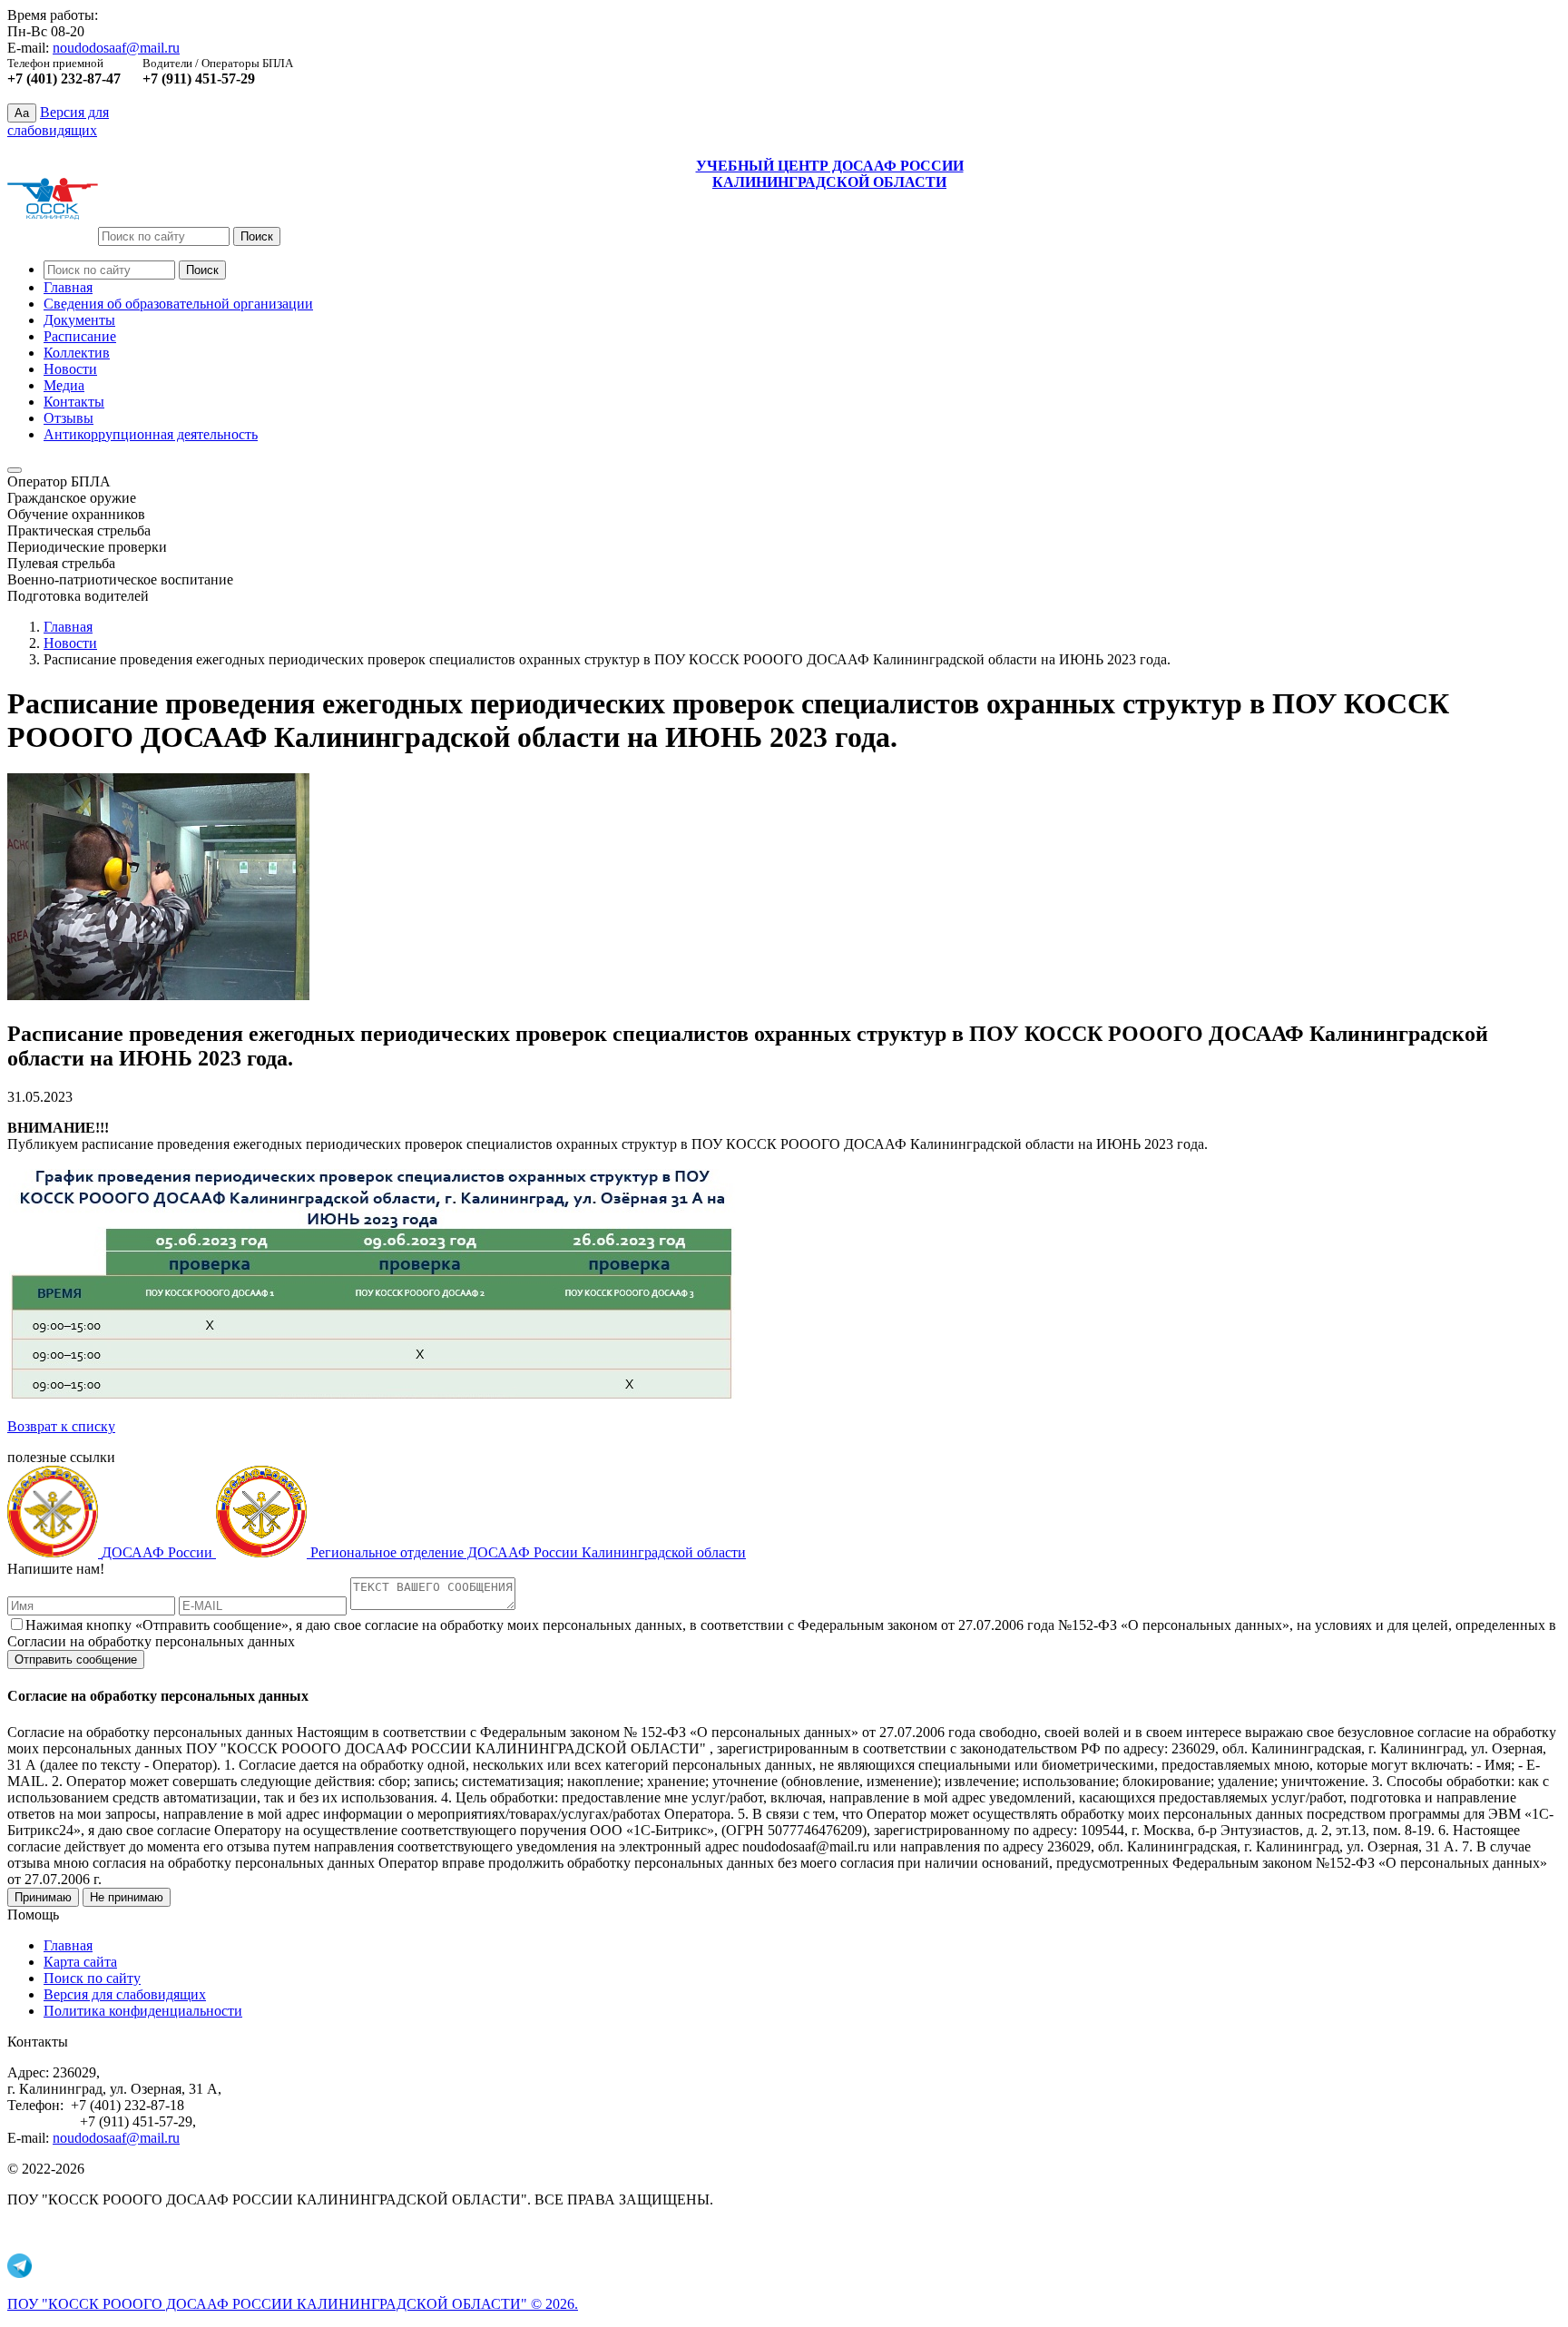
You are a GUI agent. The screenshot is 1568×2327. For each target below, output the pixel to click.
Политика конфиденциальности (143, 2011)
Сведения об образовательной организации (178, 304)
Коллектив (77, 353)
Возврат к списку (61, 1426)
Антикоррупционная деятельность (151, 434)
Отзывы (69, 418)
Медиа (64, 385)
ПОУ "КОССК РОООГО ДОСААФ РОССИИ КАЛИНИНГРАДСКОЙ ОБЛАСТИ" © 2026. (293, 2304)
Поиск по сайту (92, 1978)
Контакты (74, 402)
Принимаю (43, 1897)
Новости (70, 369)
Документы (79, 320)
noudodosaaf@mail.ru (116, 48)
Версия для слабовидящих (125, 1994)
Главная (68, 287)
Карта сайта (80, 1962)
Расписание (80, 336)
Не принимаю (127, 1897)
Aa (22, 113)
